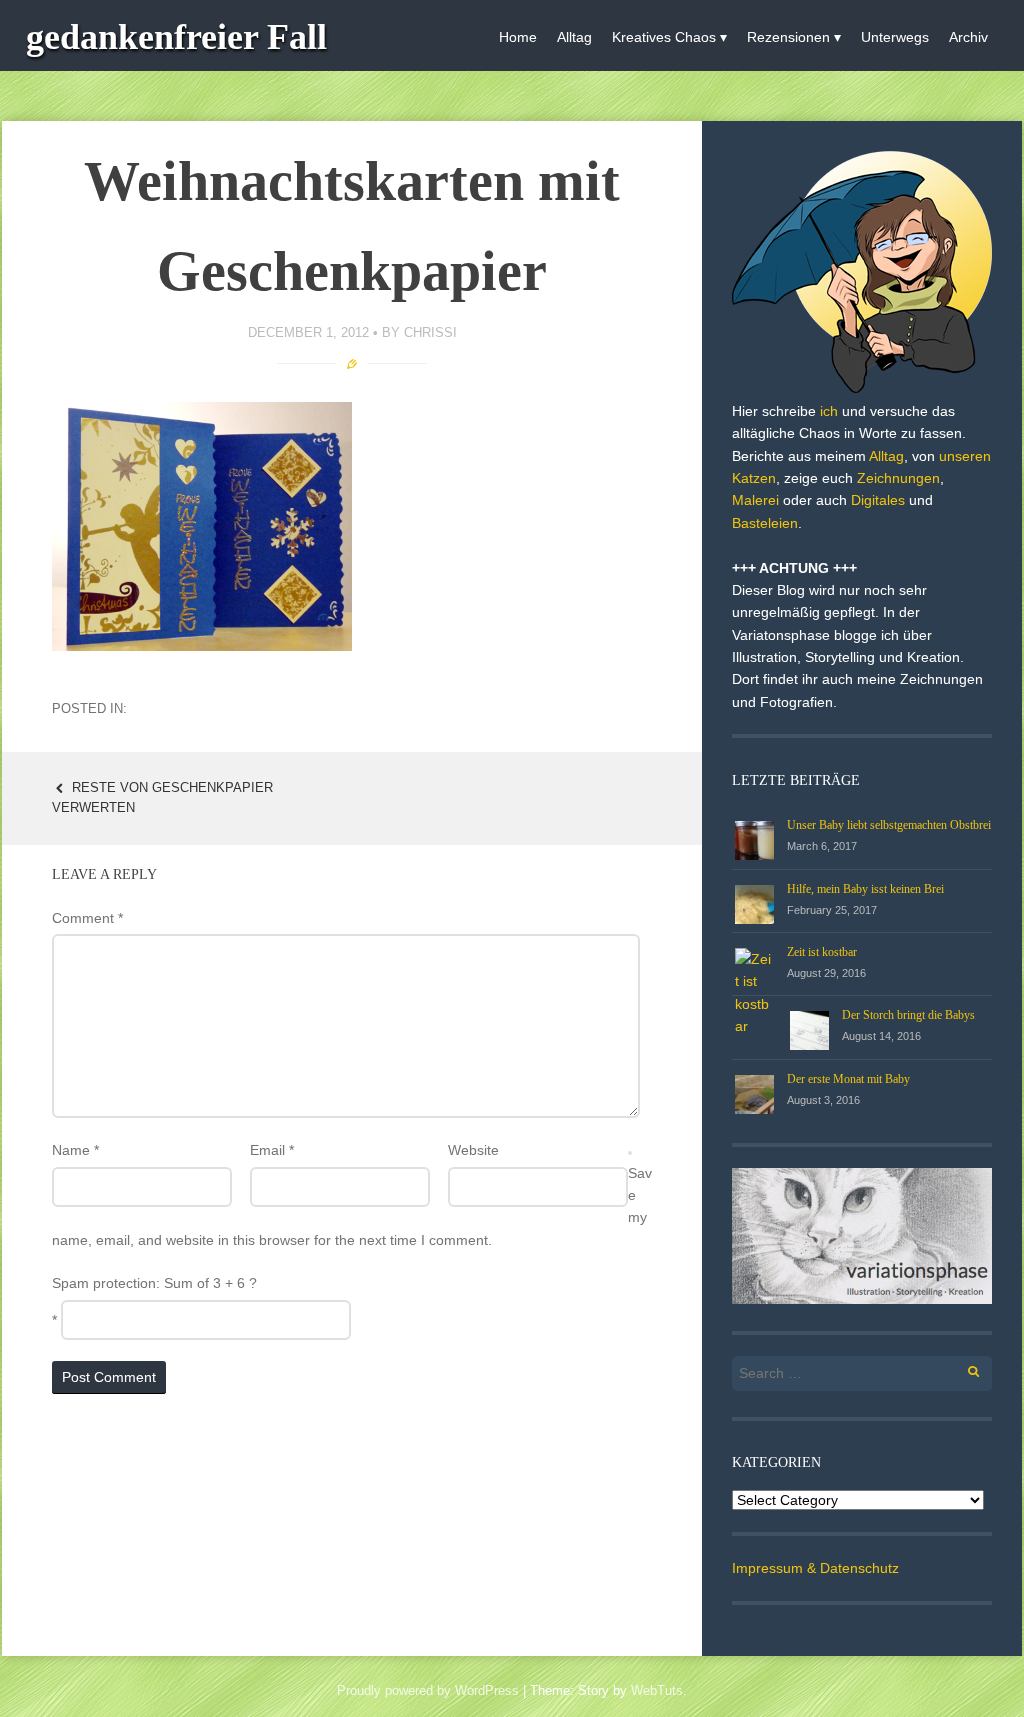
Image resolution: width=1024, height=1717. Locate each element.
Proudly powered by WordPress (428, 1690)
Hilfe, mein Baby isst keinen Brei (865, 889)
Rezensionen (788, 37)
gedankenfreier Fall (176, 37)
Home (518, 37)
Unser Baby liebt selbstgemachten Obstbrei (889, 825)
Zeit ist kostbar (822, 952)
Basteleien (765, 523)
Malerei (755, 500)
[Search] (962, 1368)
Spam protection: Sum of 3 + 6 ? (154, 1283)
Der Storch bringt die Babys (908, 1015)
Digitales (878, 500)
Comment (87, 918)
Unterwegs (895, 37)
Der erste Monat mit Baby (848, 1079)
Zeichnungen (898, 478)
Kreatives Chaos (664, 37)
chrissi (430, 332)
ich (829, 411)
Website (473, 1150)
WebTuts (657, 1690)
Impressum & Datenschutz (815, 1568)
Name (75, 1150)
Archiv (968, 37)
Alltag (574, 37)
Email (272, 1150)
